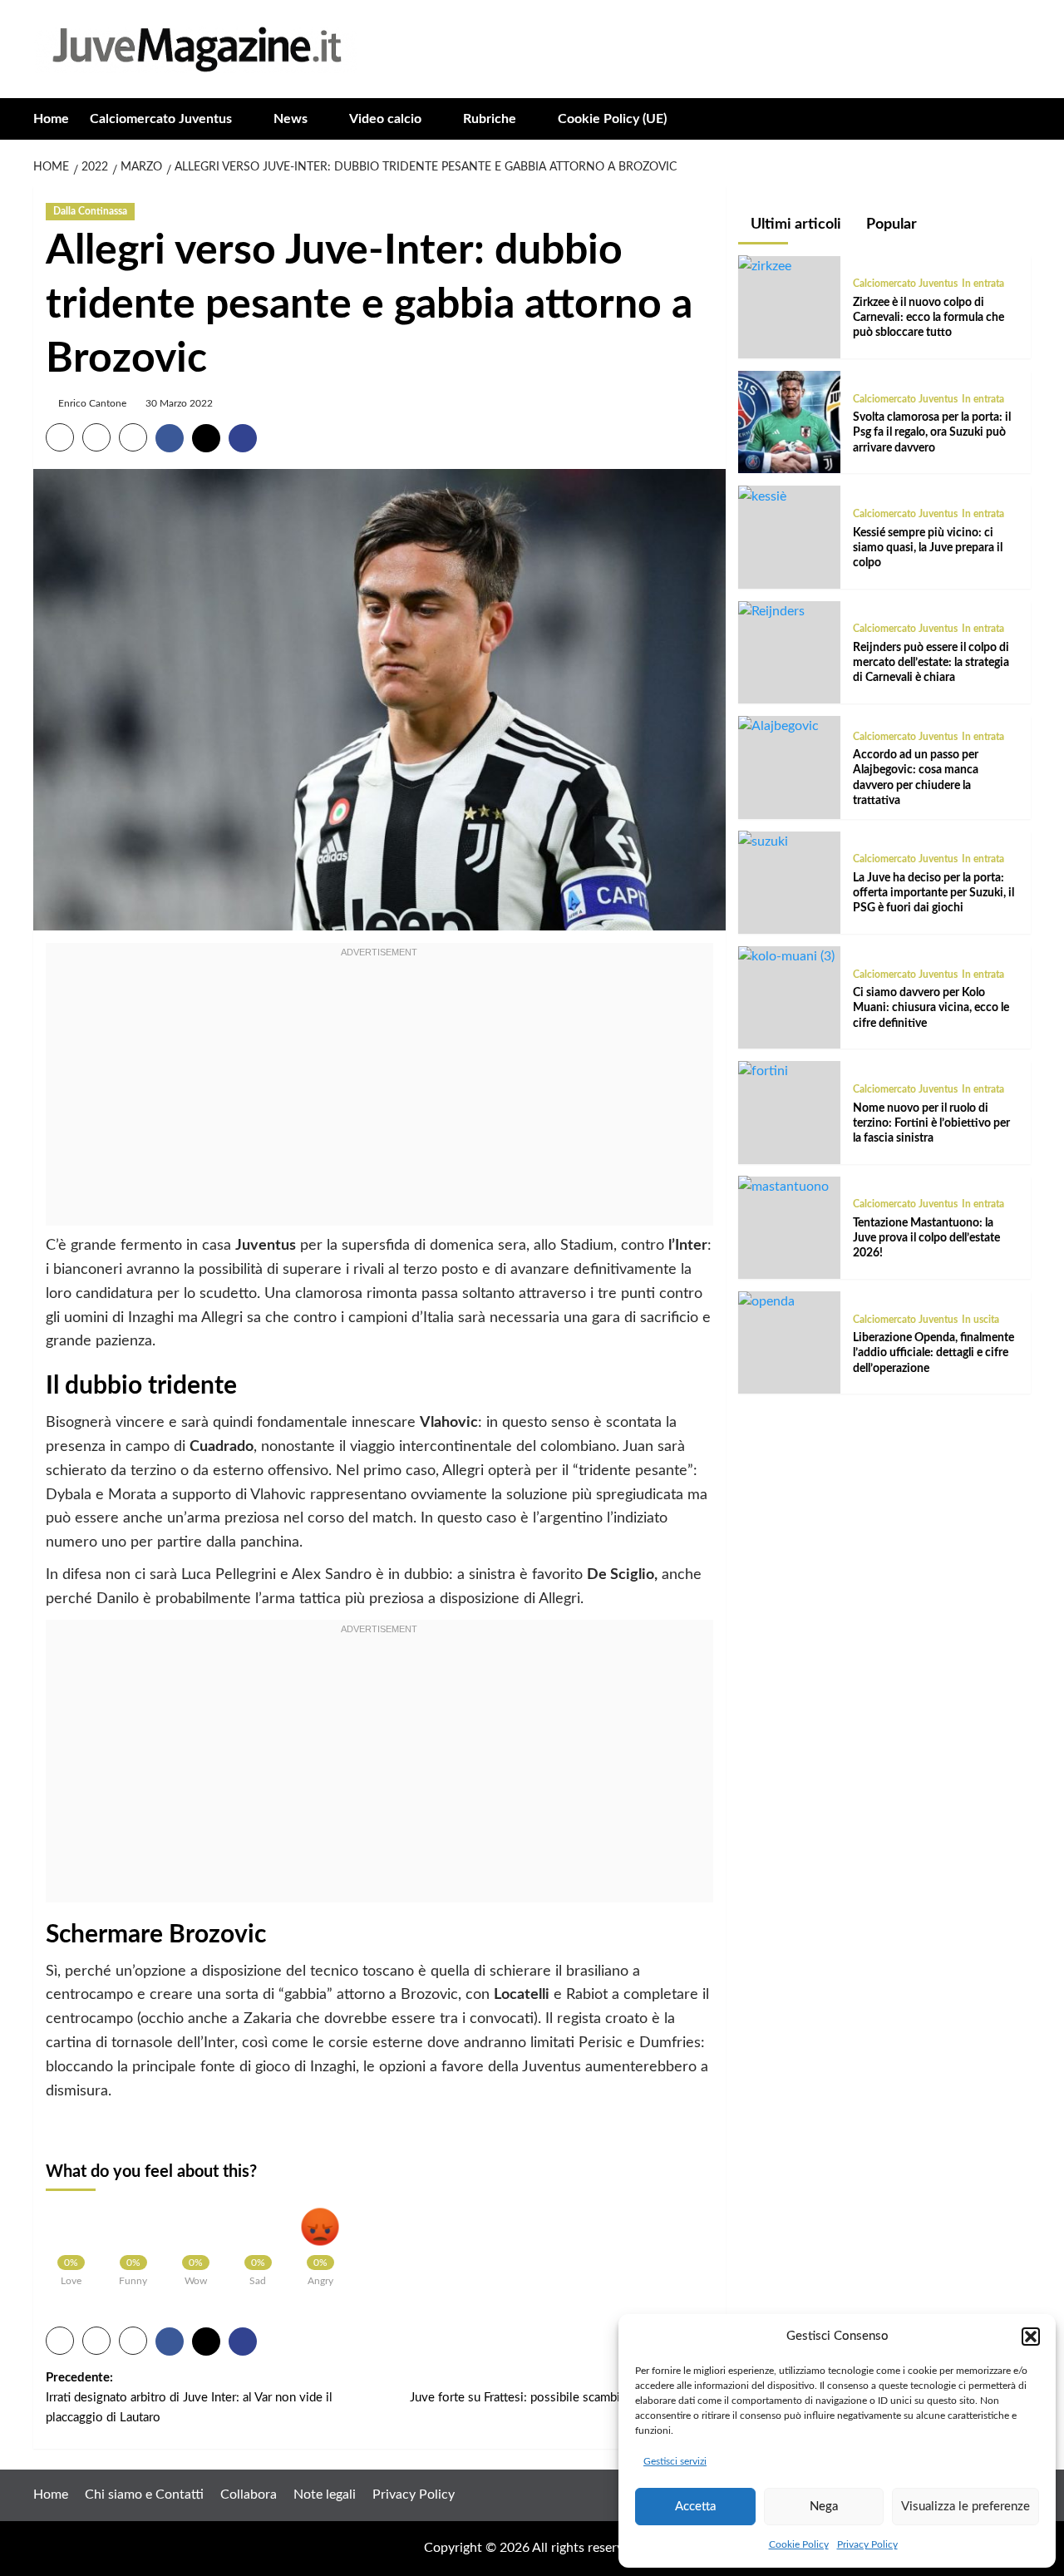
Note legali (325, 2495)
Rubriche (490, 119)
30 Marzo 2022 (179, 403)
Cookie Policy (799, 2544)
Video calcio (385, 119)
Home (51, 119)
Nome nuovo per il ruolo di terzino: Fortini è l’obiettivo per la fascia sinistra (931, 1123)
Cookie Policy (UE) (612, 119)
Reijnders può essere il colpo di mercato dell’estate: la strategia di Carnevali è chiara (931, 663)
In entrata (983, 284)
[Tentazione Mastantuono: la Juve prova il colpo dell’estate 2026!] (783, 1186)
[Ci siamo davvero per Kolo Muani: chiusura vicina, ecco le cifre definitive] (786, 956)
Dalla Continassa (90, 211)
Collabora (249, 2495)
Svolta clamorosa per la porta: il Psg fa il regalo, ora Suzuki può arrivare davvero (932, 432)
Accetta (695, 2507)
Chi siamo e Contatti (144, 2495)
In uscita (980, 1319)
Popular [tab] (890, 225)
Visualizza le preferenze (965, 2507)
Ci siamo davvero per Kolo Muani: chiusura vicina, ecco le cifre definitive (931, 1008)
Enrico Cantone (92, 403)
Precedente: (189, 2398)
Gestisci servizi (675, 2461)
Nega (824, 2507)
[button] (1031, 2337)
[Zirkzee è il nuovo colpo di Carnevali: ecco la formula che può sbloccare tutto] (765, 265)
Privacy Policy (867, 2544)
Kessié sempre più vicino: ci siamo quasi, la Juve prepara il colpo (928, 547)
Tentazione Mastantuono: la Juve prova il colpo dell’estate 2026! (926, 1237)
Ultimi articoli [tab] (794, 225)
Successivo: (561, 2388)
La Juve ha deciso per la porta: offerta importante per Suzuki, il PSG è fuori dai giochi (933, 892)
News (291, 119)
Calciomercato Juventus (161, 119)
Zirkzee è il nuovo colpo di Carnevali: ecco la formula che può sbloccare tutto (929, 317)
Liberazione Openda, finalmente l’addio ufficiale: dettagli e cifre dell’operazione (933, 1353)
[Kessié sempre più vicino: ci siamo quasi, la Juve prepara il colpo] (762, 496)
